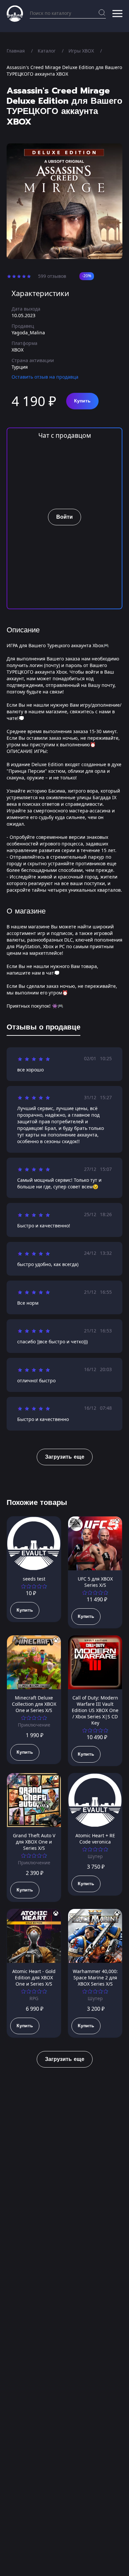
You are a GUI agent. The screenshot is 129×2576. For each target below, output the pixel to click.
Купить (82, 401)
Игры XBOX (81, 51)
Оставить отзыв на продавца (45, 377)
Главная (16, 51)
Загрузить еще (65, 1457)
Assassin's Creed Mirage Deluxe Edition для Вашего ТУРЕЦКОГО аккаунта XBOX (64, 71)
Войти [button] (64, 517)
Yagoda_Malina (28, 333)
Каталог (47, 51)
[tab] (43, 1028)
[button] (117, 14)
